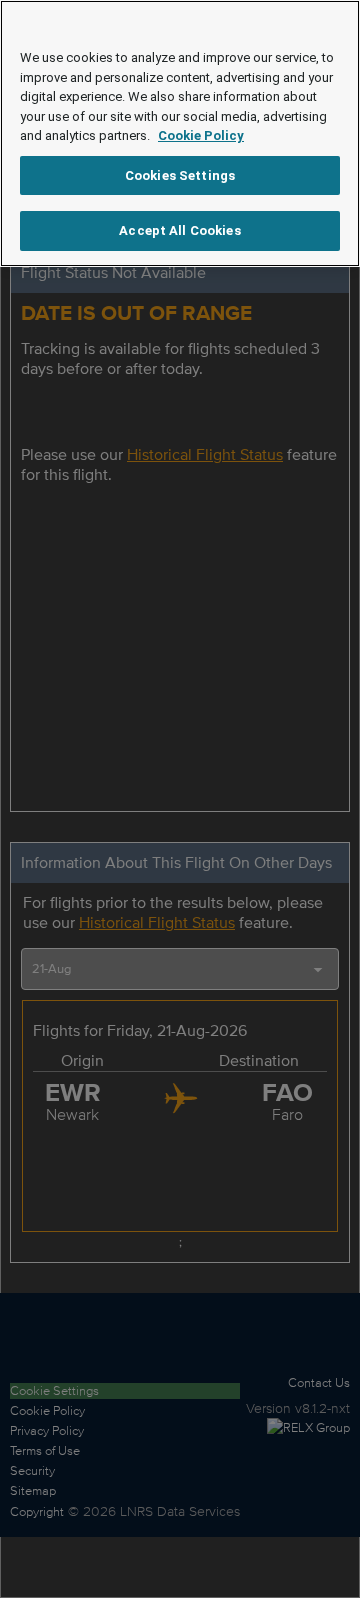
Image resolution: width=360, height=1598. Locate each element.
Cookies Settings (180, 175)
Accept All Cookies (179, 230)
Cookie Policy (201, 135)
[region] (180, 133)
